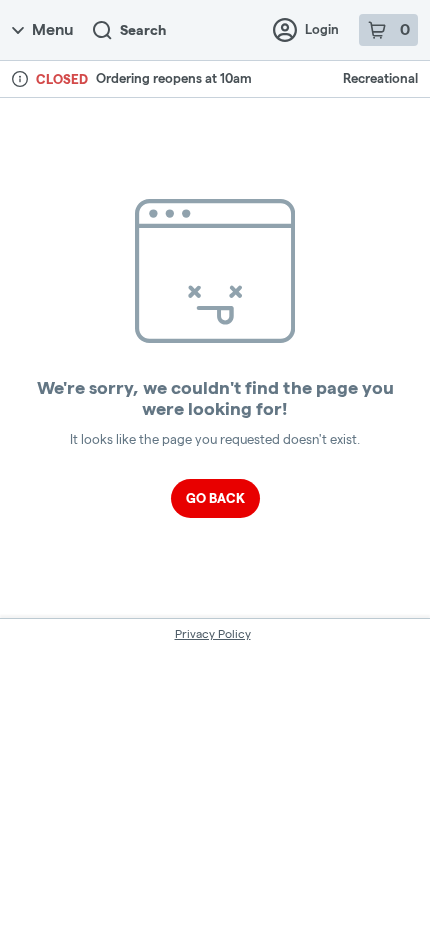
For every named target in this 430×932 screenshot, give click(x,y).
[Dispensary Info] (20, 79)
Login (322, 29)
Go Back (215, 498)
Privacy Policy (213, 633)
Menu (52, 29)
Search (143, 30)
